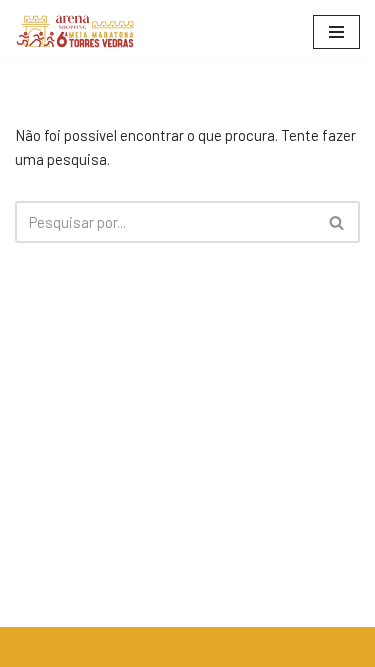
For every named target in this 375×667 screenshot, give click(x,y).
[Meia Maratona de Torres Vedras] (75, 31)
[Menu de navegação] (336, 32)
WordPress (247, 647)
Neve (109, 647)
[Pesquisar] (337, 222)
